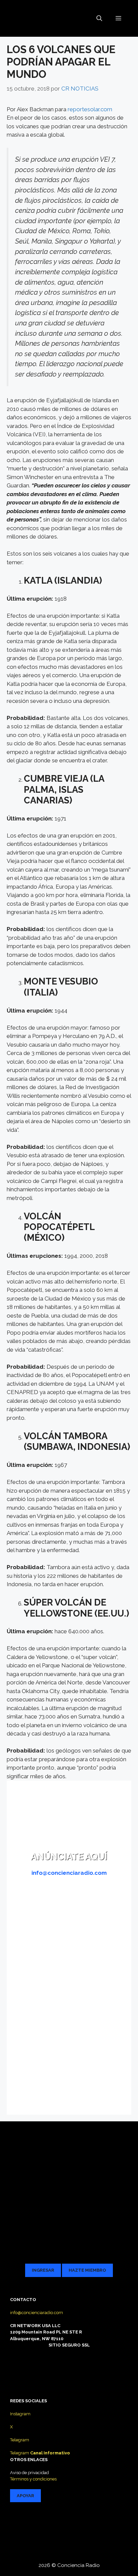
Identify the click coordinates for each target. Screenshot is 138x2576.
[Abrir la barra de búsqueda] (99, 18)
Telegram (20, 2440)
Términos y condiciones (33, 2479)
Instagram (20, 2414)
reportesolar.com (90, 109)
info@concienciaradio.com (37, 2313)
